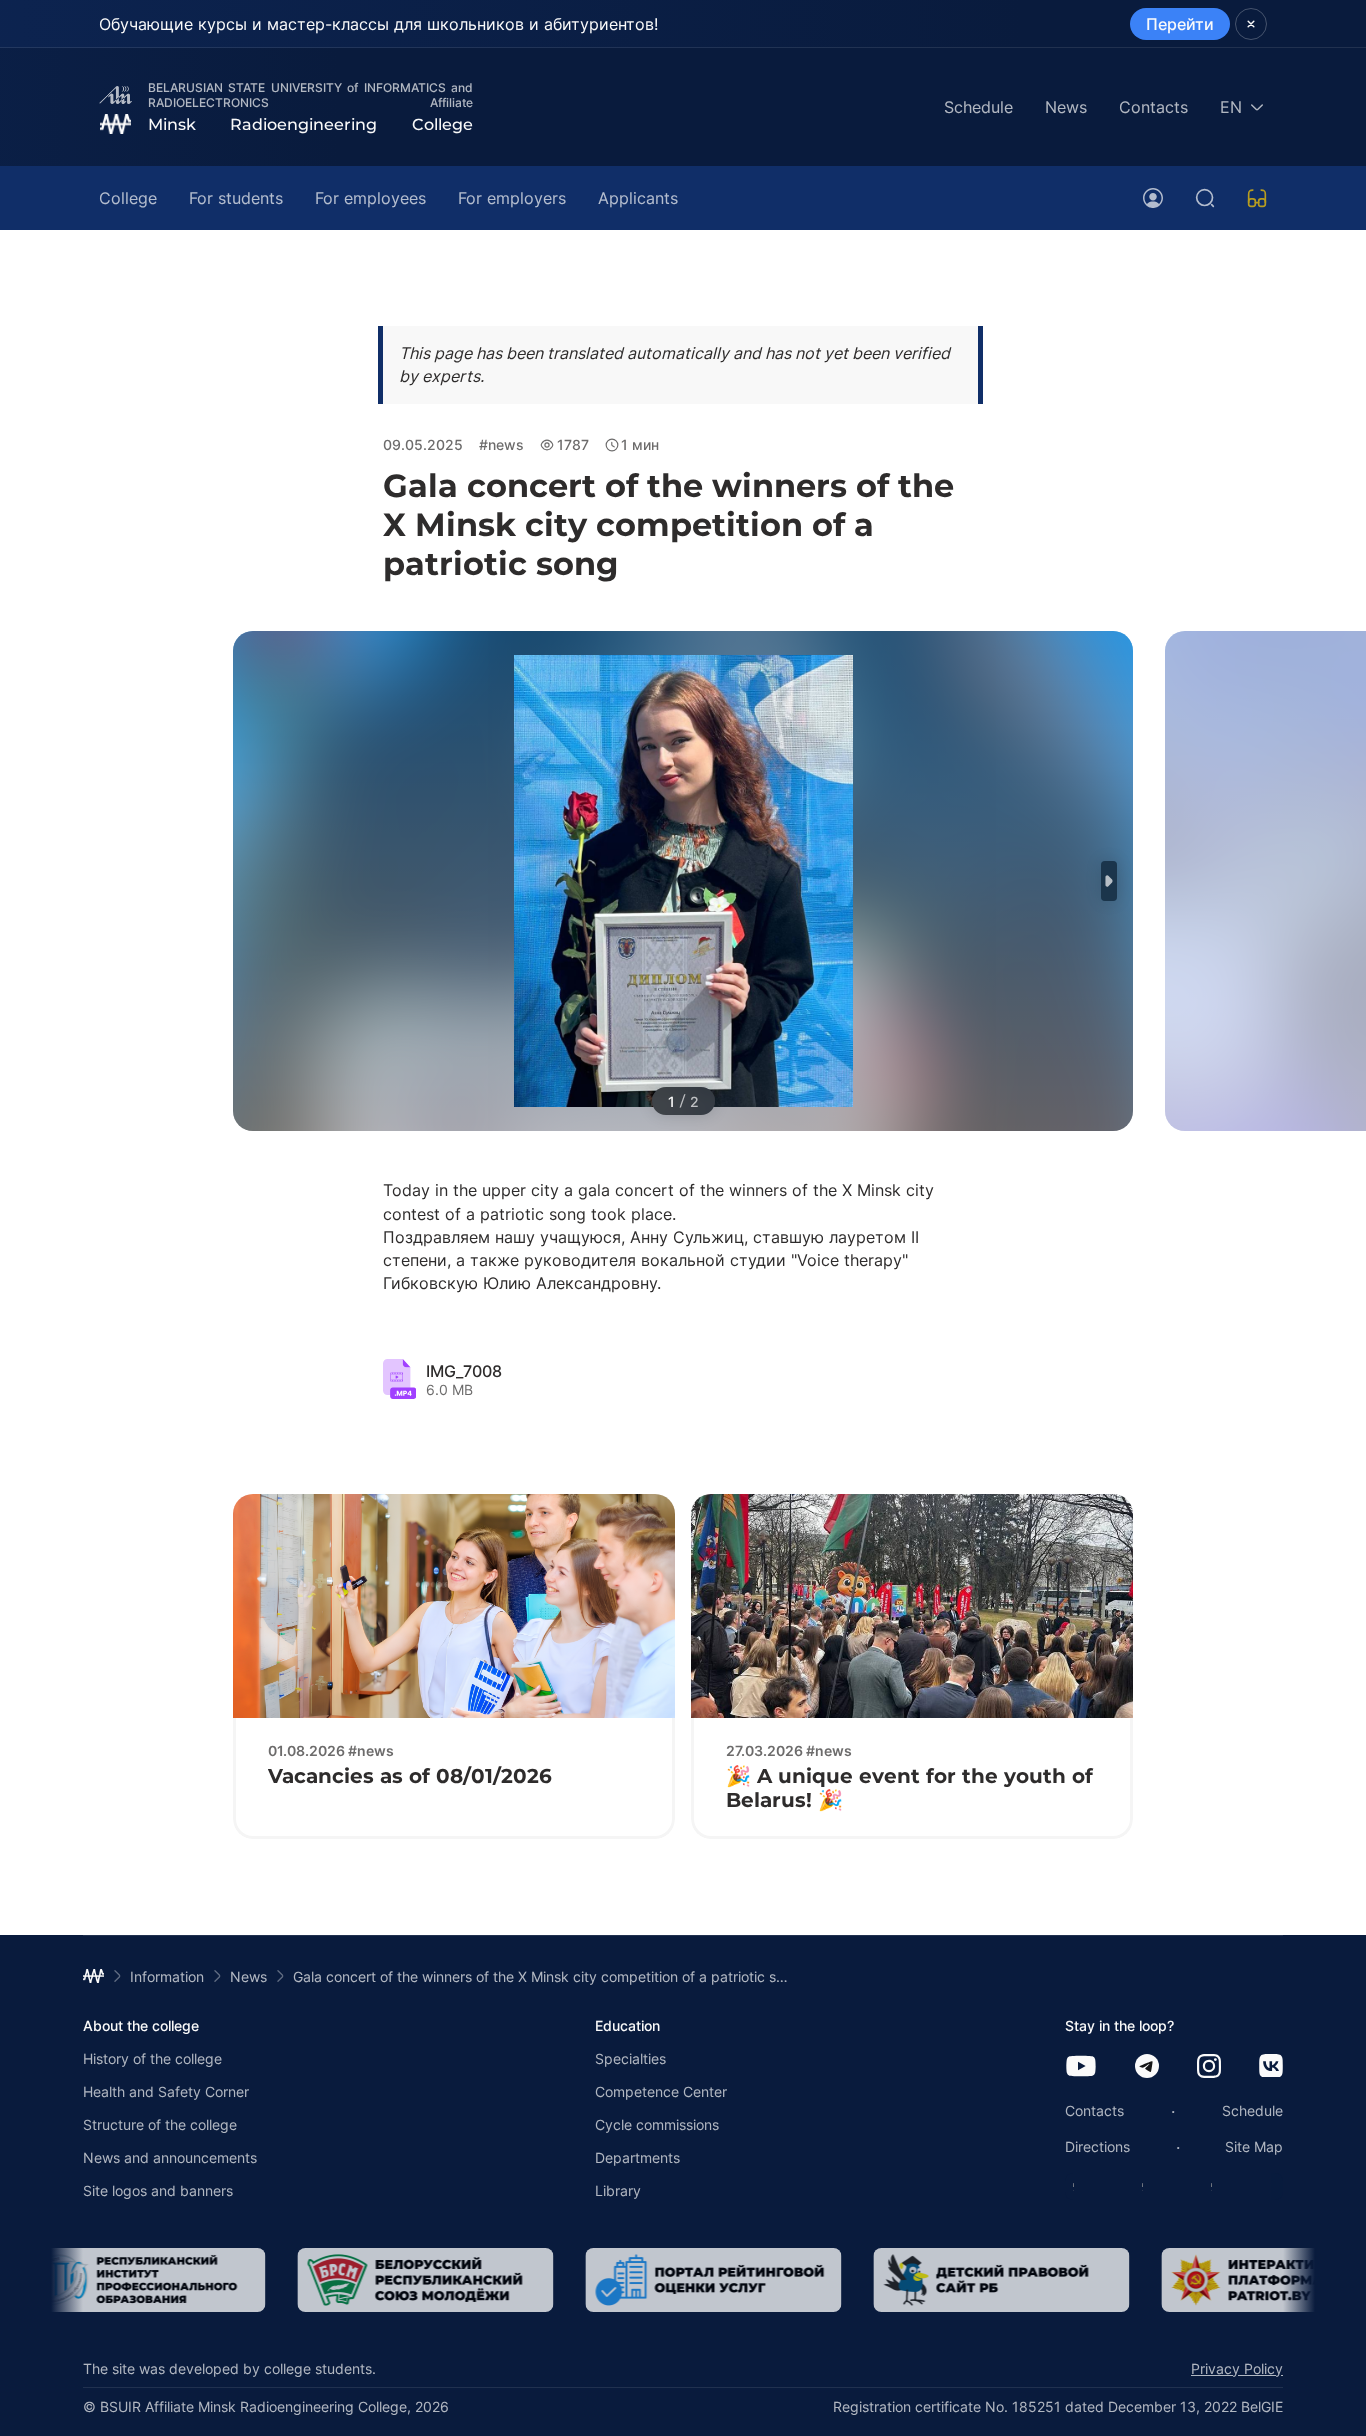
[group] (137, 2280)
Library (618, 2190)
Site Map (1254, 2146)
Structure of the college (160, 2124)
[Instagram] (1209, 2067)
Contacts (1153, 107)
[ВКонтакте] (1271, 2067)
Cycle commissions (657, 2124)
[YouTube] (1081, 2067)
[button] (1109, 881)
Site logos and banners (158, 2190)
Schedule (978, 107)
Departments (637, 2157)
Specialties (630, 2058)
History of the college (152, 2058)
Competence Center (661, 2091)
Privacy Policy (1237, 2368)
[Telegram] (1147, 2067)
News (1066, 107)
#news (501, 444)
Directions (1097, 2146)
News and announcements (170, 2157)
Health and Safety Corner (166, 2091)
